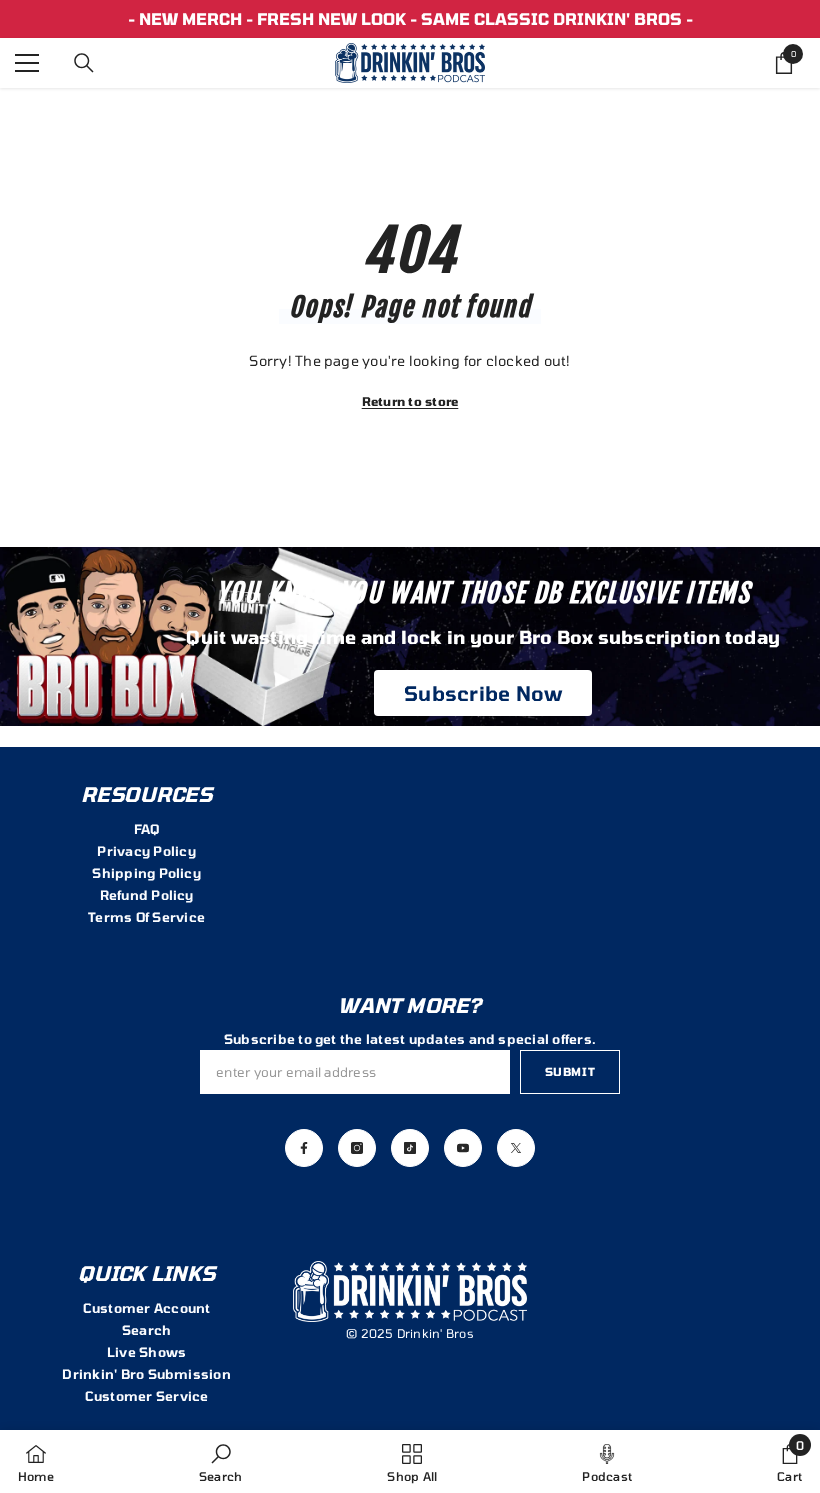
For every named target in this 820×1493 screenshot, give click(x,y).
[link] (220, 1461)
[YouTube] (463, 1148)
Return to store (410, 401)
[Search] (84, 63)
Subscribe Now (483, 693)
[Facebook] (304, 1148)
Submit (570, 1071)
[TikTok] (410, 1148)
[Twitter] (516, 1148)
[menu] (27, 63)
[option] (410, 19)
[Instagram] (357, 1148)
